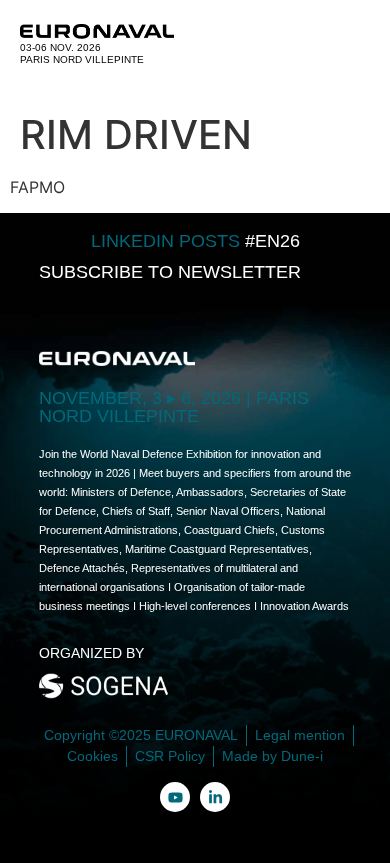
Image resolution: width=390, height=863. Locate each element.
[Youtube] (175, 797)
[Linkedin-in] (215, 797)
